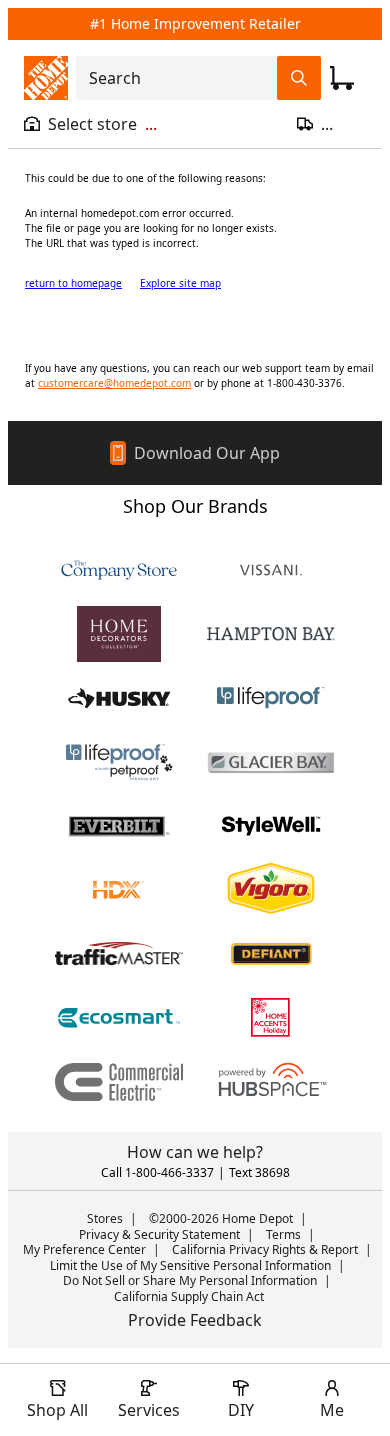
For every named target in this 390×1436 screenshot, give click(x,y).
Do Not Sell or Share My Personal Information (190, 1280)
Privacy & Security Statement (159, 1234)
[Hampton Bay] (271, 634)
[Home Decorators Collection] (119, 634)
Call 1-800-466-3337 (157, 1172)
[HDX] (119, 890)
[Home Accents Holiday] (271, 1018)
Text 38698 (259, 1172)
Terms (283, 1234)
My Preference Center (84, 1249)
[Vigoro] (271, 890)
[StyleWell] (271, 826)
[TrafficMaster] (119, 954)
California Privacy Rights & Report (265, 1249)
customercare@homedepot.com (114, 383)
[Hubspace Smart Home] (271, 1082)
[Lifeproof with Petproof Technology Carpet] (119, 762)
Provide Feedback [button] (195, 1320)
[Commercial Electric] (119, 1082)
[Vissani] (271, 570)
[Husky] (119, 698)
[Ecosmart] (119, 1018)
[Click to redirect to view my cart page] (342, 78)
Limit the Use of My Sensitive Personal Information (190, 1265)
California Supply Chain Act (189, 1296)
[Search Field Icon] (299, 78)
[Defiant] (271, 954)
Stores (105, 1218)
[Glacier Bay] (271, 762)
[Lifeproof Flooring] (271, 698)
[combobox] (182, 78)
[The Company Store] (119, 570)
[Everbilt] (119, 826)
